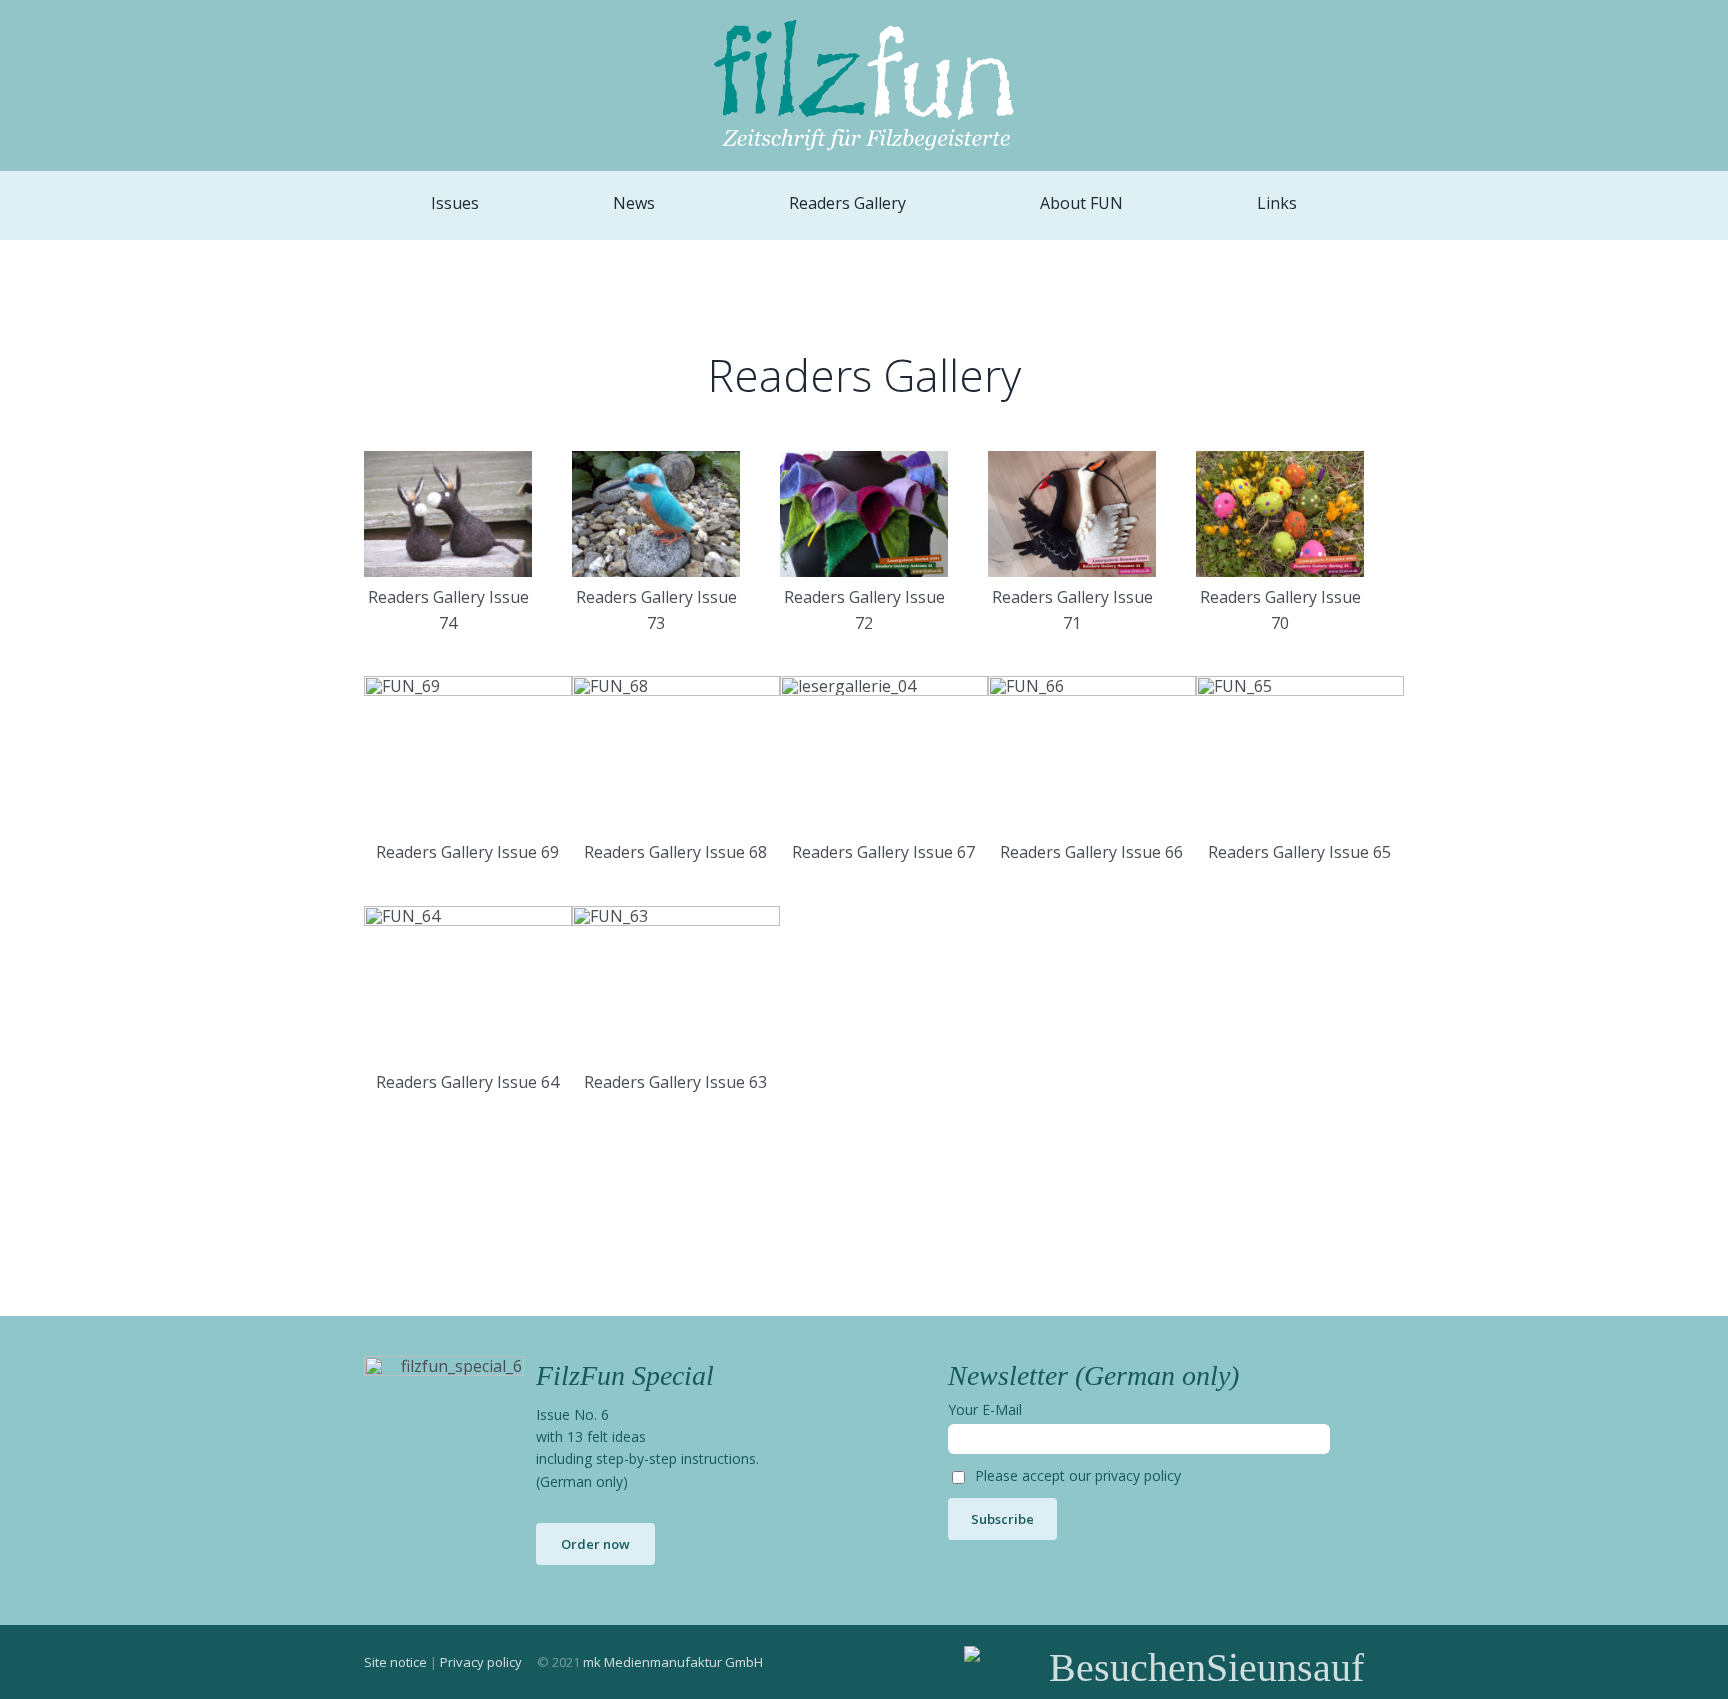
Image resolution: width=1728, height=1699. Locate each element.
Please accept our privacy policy (1078, 1475)
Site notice (395, 1662)
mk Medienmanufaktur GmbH (673, 1662)
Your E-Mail (985, 1409)
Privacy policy (481, 1662)
